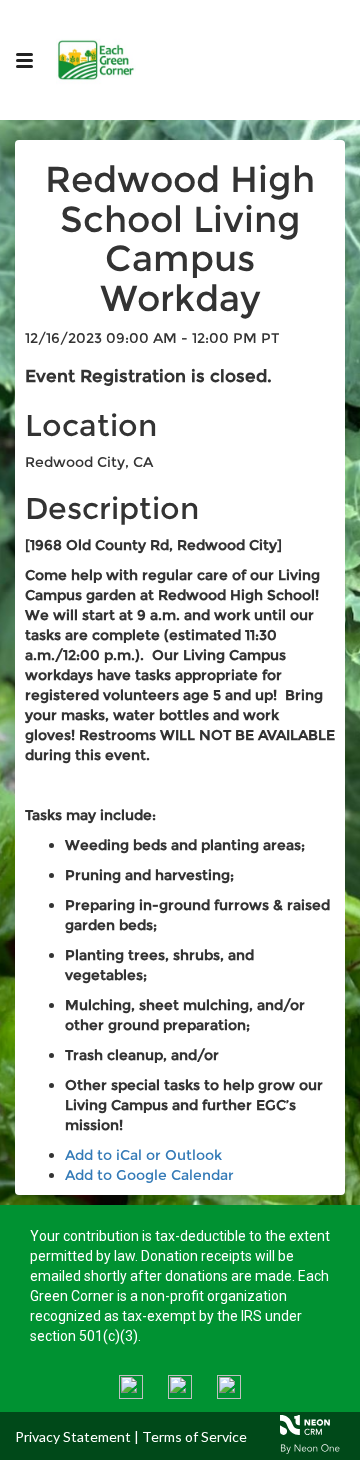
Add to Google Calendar (149, 1175)
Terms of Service (194, 1436)
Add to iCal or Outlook (143, 1155)
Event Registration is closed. (148, 376)
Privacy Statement (73, 1436)
